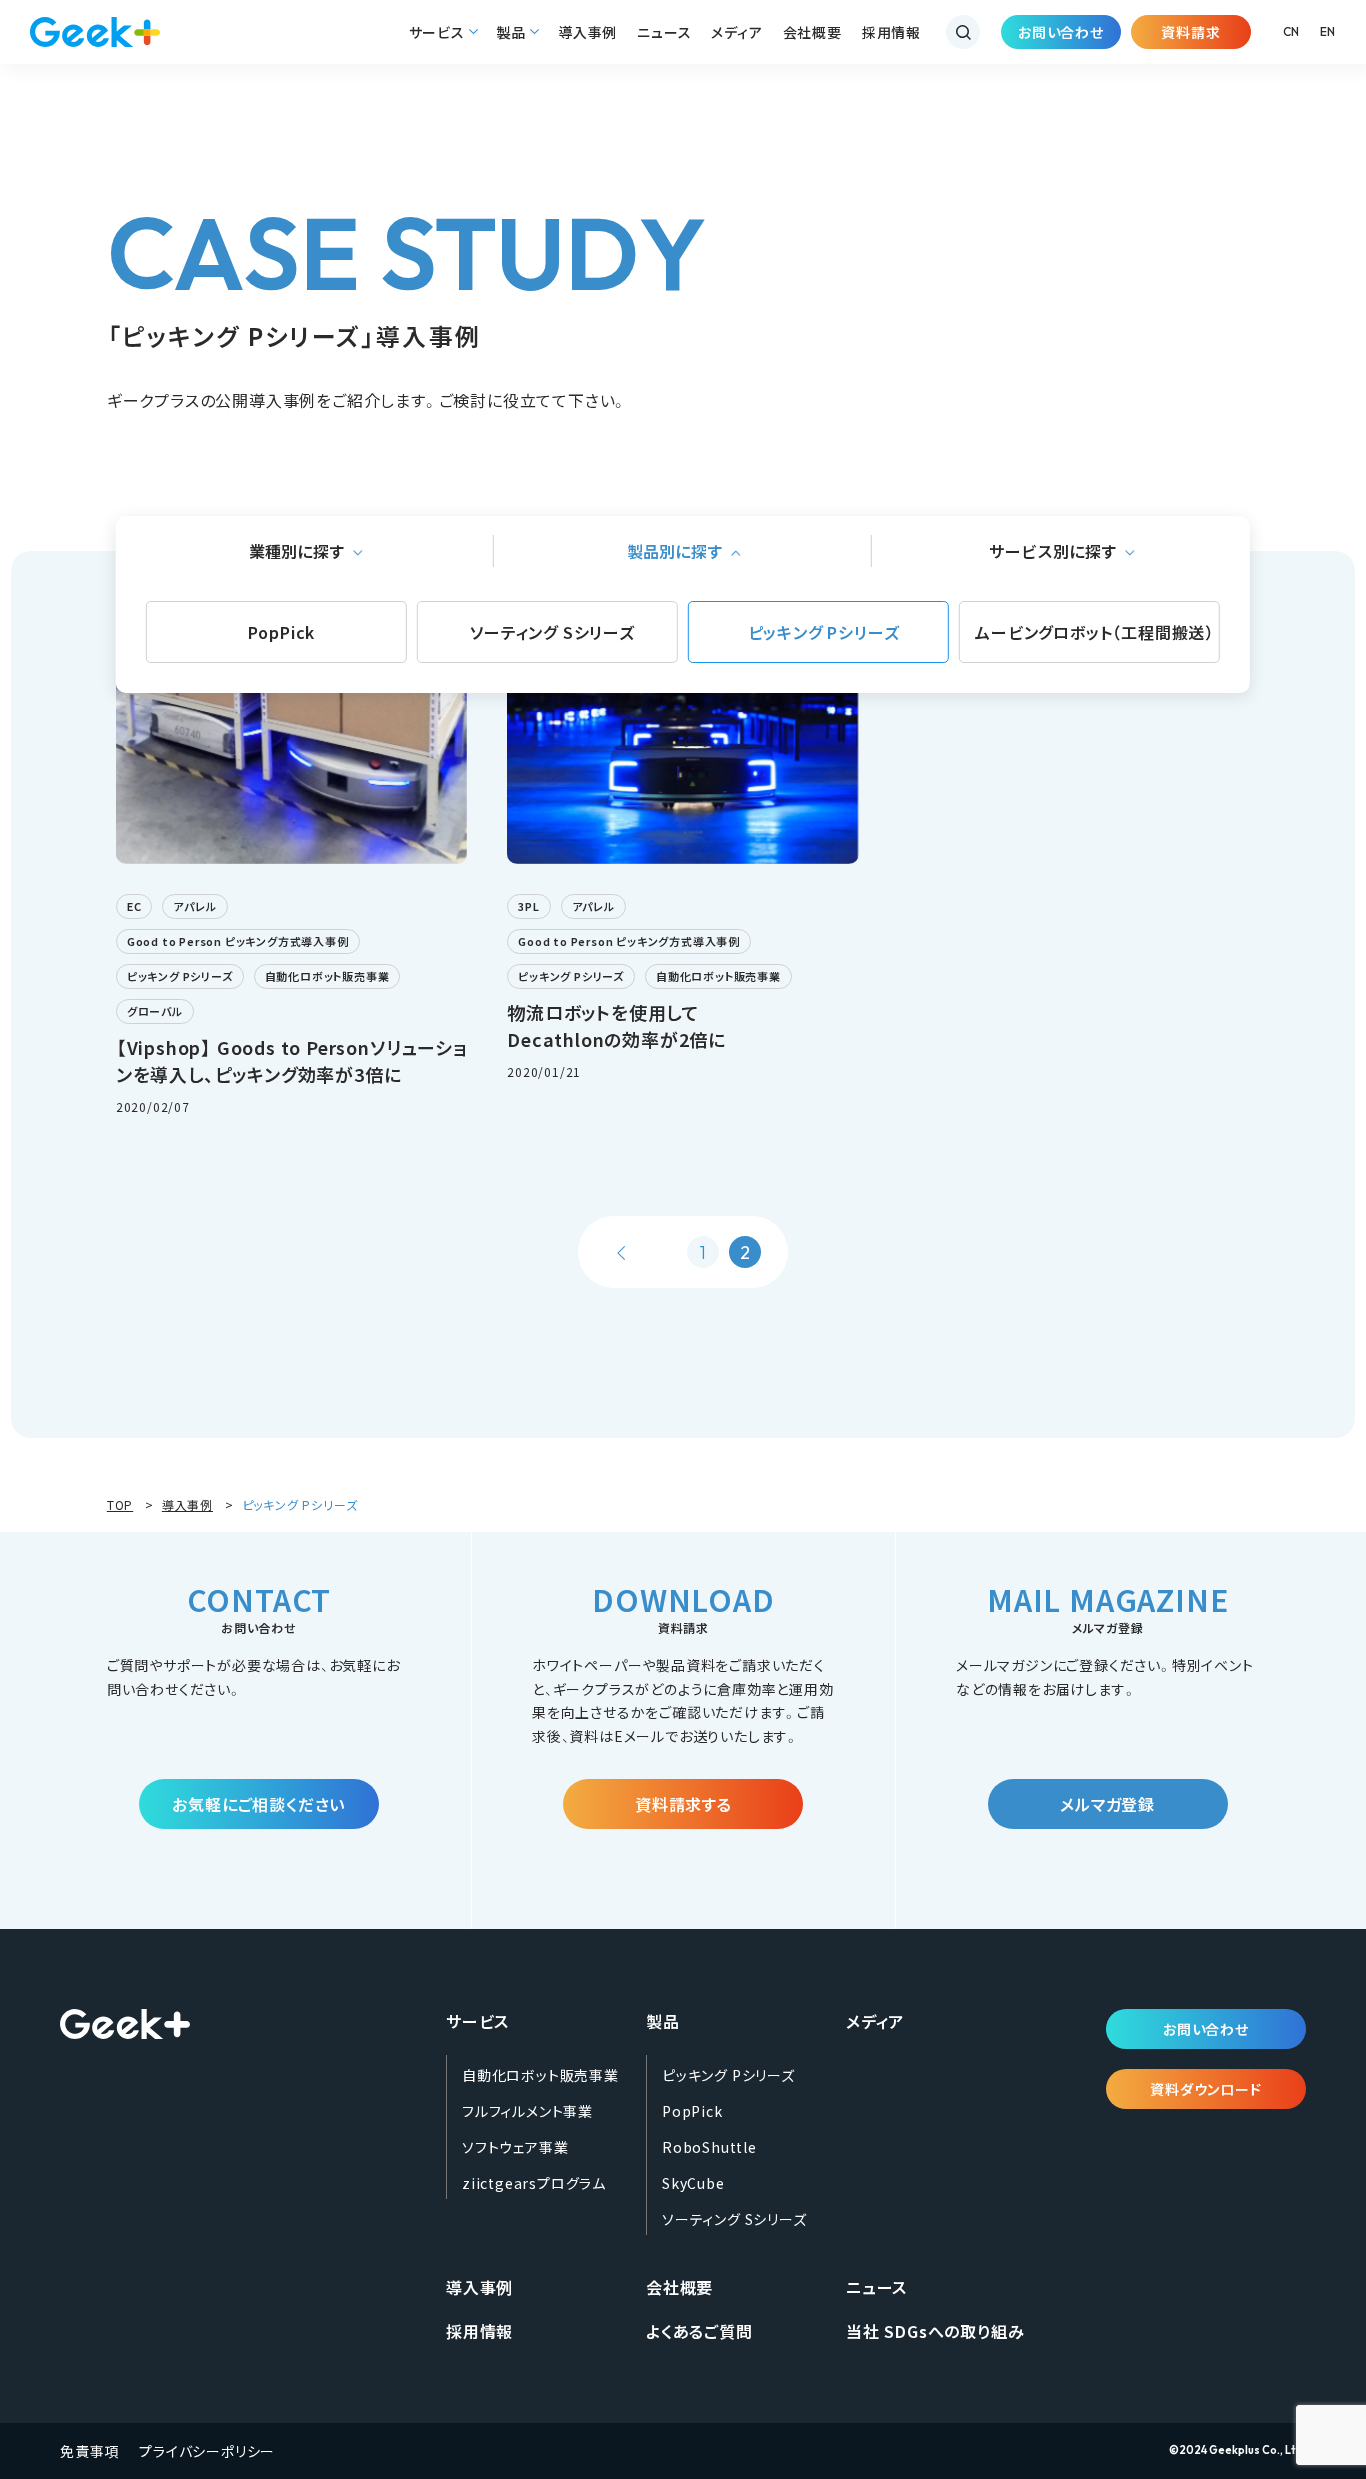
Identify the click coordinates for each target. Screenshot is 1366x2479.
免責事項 (89, 2451)
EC (134, 906)
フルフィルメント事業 (527, 2111)
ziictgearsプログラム (534, 2183)
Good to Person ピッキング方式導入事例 (238, 941)
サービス (437, 32)
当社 (935, 2331)
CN (1291, 31)
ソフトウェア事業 (515, 2147)
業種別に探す (297, 551)
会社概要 (812, 32)
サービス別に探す (1053, 551)
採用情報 (891, 32)
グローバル (155, 1011)
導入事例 (587, 32)
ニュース (664, 32)
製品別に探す (675, 551)
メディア (736, 32)
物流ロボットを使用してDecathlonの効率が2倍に (616, 1025)
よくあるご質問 (699, 2331)
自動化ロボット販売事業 (327, 976)
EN (1328, 31)
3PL (528, 906)
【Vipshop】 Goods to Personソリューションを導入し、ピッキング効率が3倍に (291, 1060)
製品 (512, 32)
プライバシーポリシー (207, 2451)
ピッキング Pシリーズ (824, 632)
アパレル (194, 906)
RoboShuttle (709, 2147)
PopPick (282, 632)
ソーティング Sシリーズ (552, 632)
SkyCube (693, 2183)
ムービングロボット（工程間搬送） (1094, 632)
